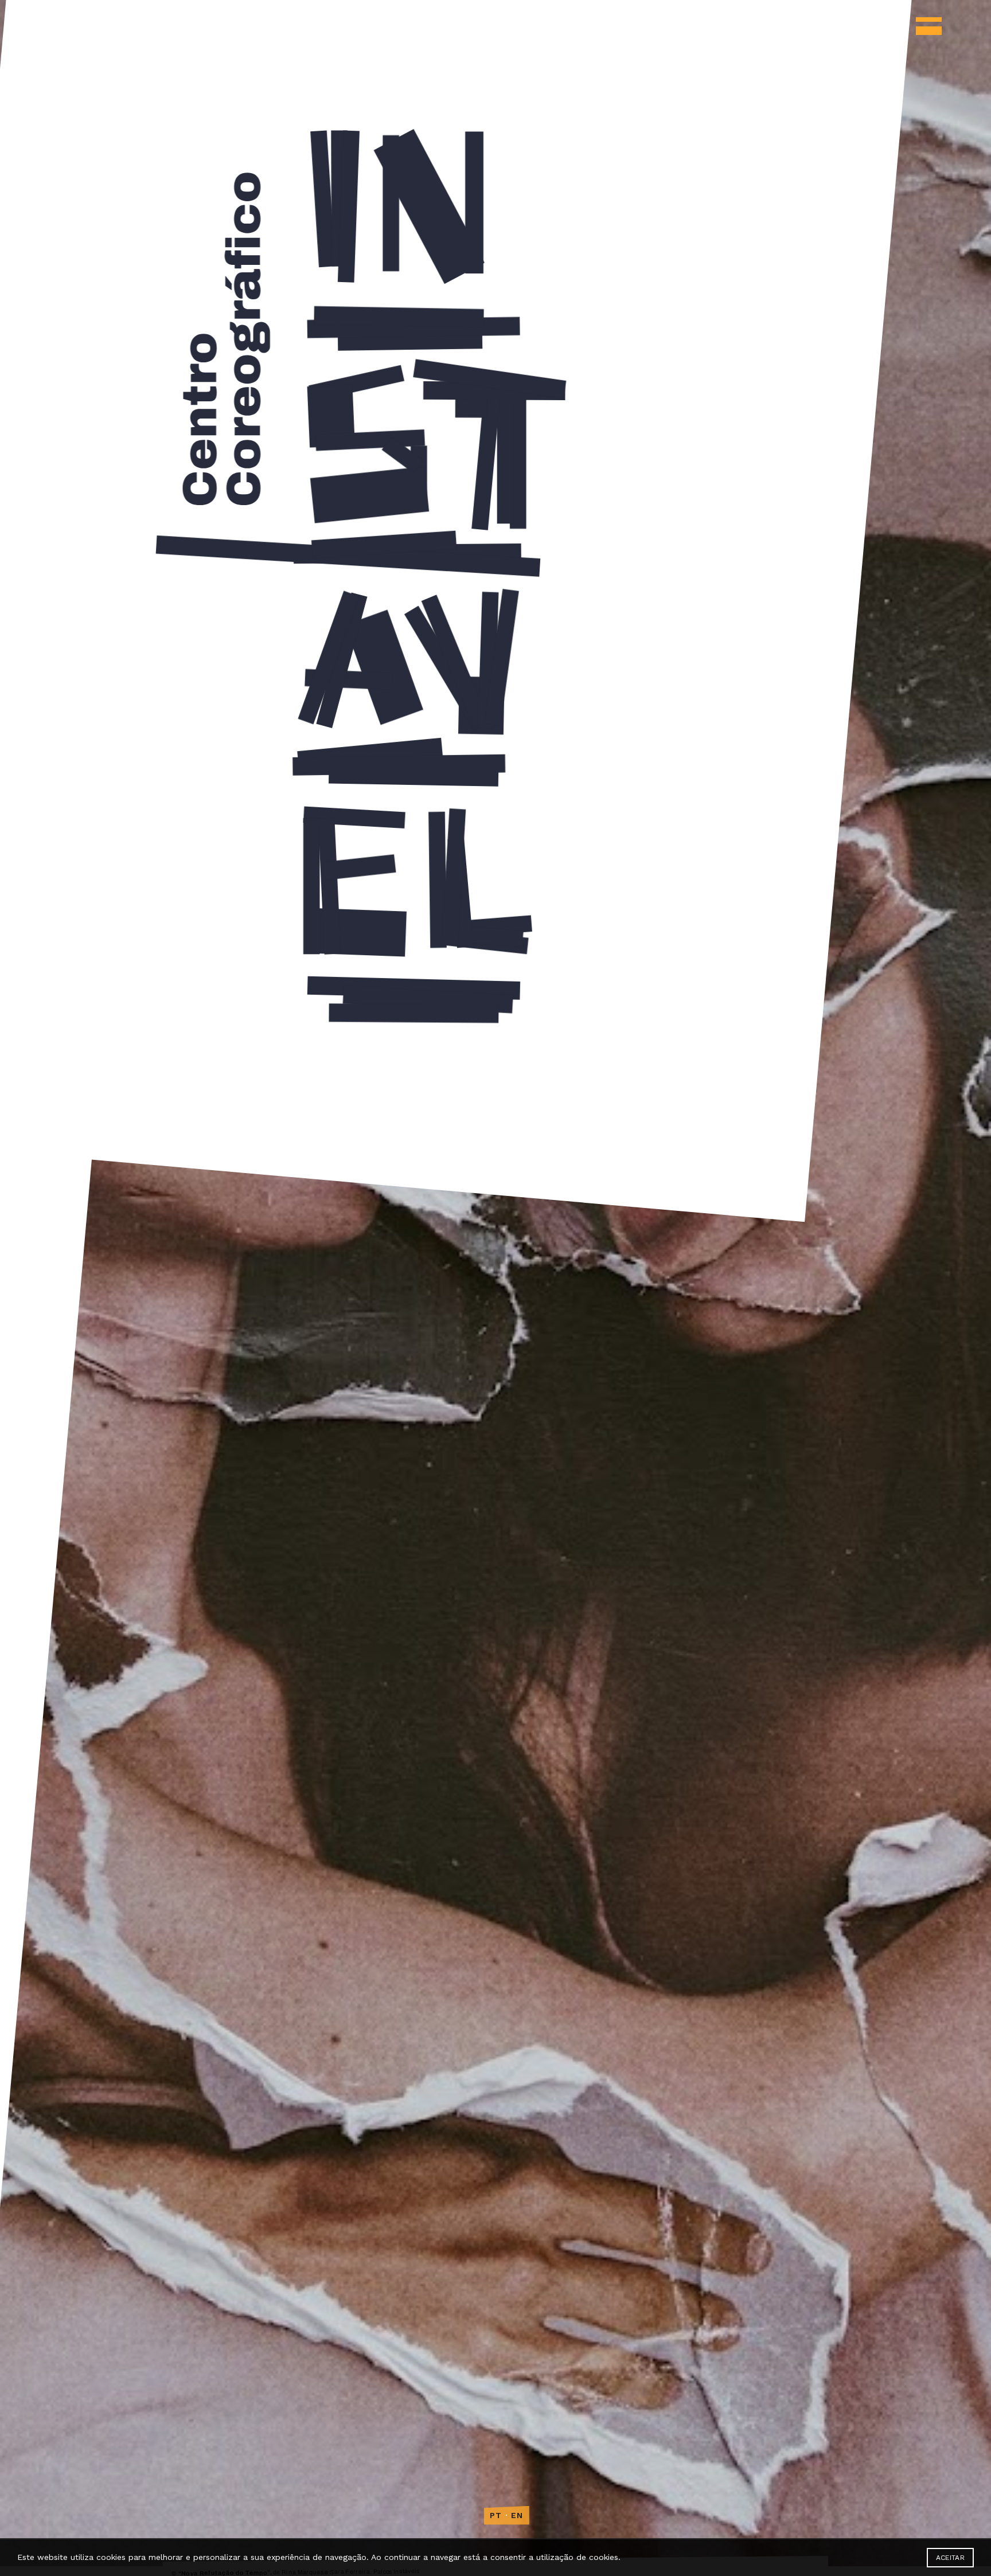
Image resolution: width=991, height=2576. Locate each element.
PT (496, 2515)
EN (517, 2515)
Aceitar (950, 2558)
